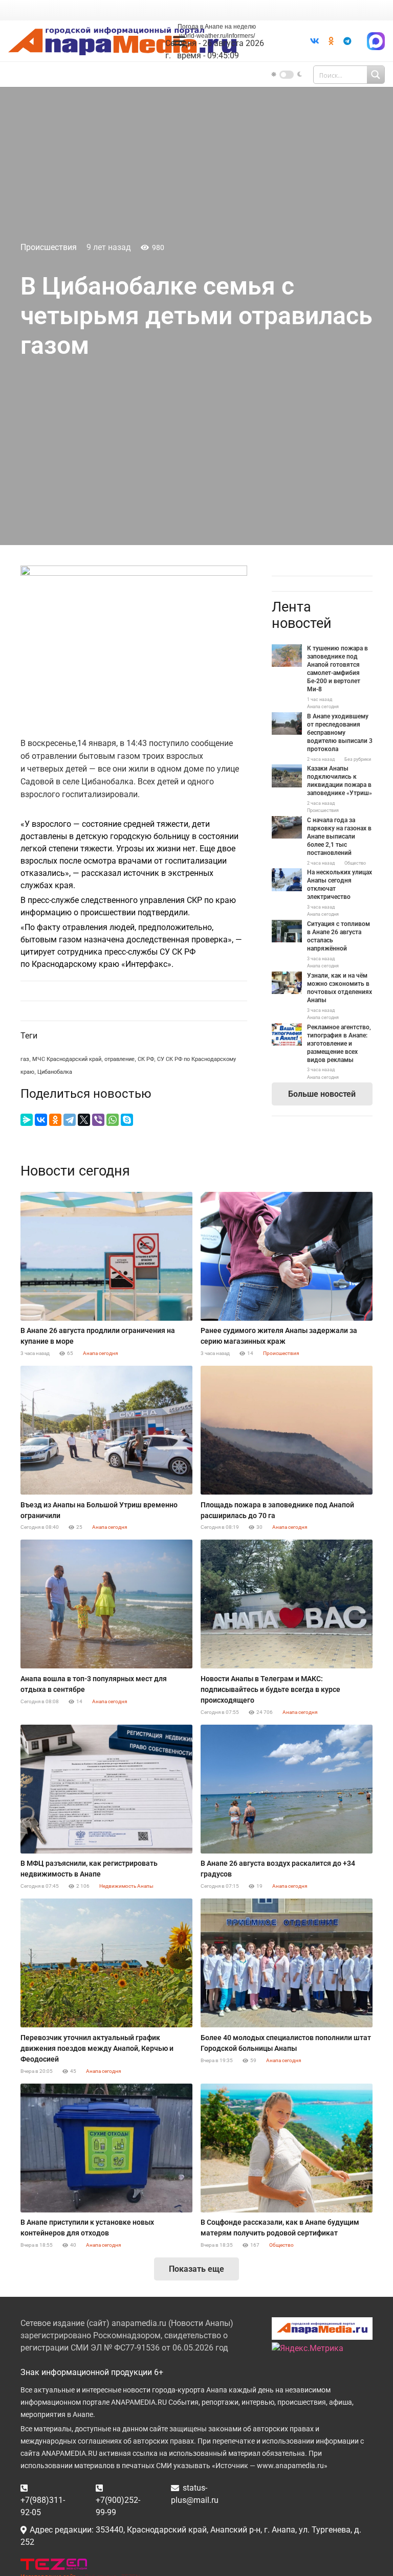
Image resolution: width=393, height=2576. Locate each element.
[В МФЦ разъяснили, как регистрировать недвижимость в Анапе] (106, 1789)
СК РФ (146, 1059)
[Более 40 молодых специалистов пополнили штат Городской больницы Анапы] (287, 1963)
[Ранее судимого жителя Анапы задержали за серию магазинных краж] (287, 1256)
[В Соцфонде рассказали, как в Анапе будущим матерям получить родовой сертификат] (287, 2148)
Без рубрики (358, 759)
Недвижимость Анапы (126, 1886)
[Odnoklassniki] (331, 41)
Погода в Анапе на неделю (217, 27)
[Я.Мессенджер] (27, 1120)
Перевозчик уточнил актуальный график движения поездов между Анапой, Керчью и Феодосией (97, 2048)
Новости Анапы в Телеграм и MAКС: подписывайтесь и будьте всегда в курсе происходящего (270, 1689)
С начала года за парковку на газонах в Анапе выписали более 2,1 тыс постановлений (339, 837)
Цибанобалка (55, 1072)
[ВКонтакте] (41, 1120)
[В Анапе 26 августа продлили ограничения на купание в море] (106, 1256)
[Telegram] (347, 41)
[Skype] (127, 1120)
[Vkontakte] (315, 41)
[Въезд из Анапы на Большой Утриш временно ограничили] (106, 1430)
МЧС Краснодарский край (67, 1059)
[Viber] (98, 1120)
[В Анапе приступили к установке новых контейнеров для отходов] (106, 2148)
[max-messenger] (376, 41)
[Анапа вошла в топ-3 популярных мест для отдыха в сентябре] (106, 1604)
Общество (355, 863)
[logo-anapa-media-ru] (122, 41)
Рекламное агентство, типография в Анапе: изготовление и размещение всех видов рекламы (339, 1044)
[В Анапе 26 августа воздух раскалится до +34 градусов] (287, 1789)
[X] (84, 1120)
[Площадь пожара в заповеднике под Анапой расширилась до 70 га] (287, 1430)
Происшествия (49, 247)
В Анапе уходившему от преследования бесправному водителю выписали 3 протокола (340, 733)
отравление (119, 1059)
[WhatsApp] (113, 1120)
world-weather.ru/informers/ (217, 36)
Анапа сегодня (323, 707)
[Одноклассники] (55, 1120)
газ (25, 1059)
